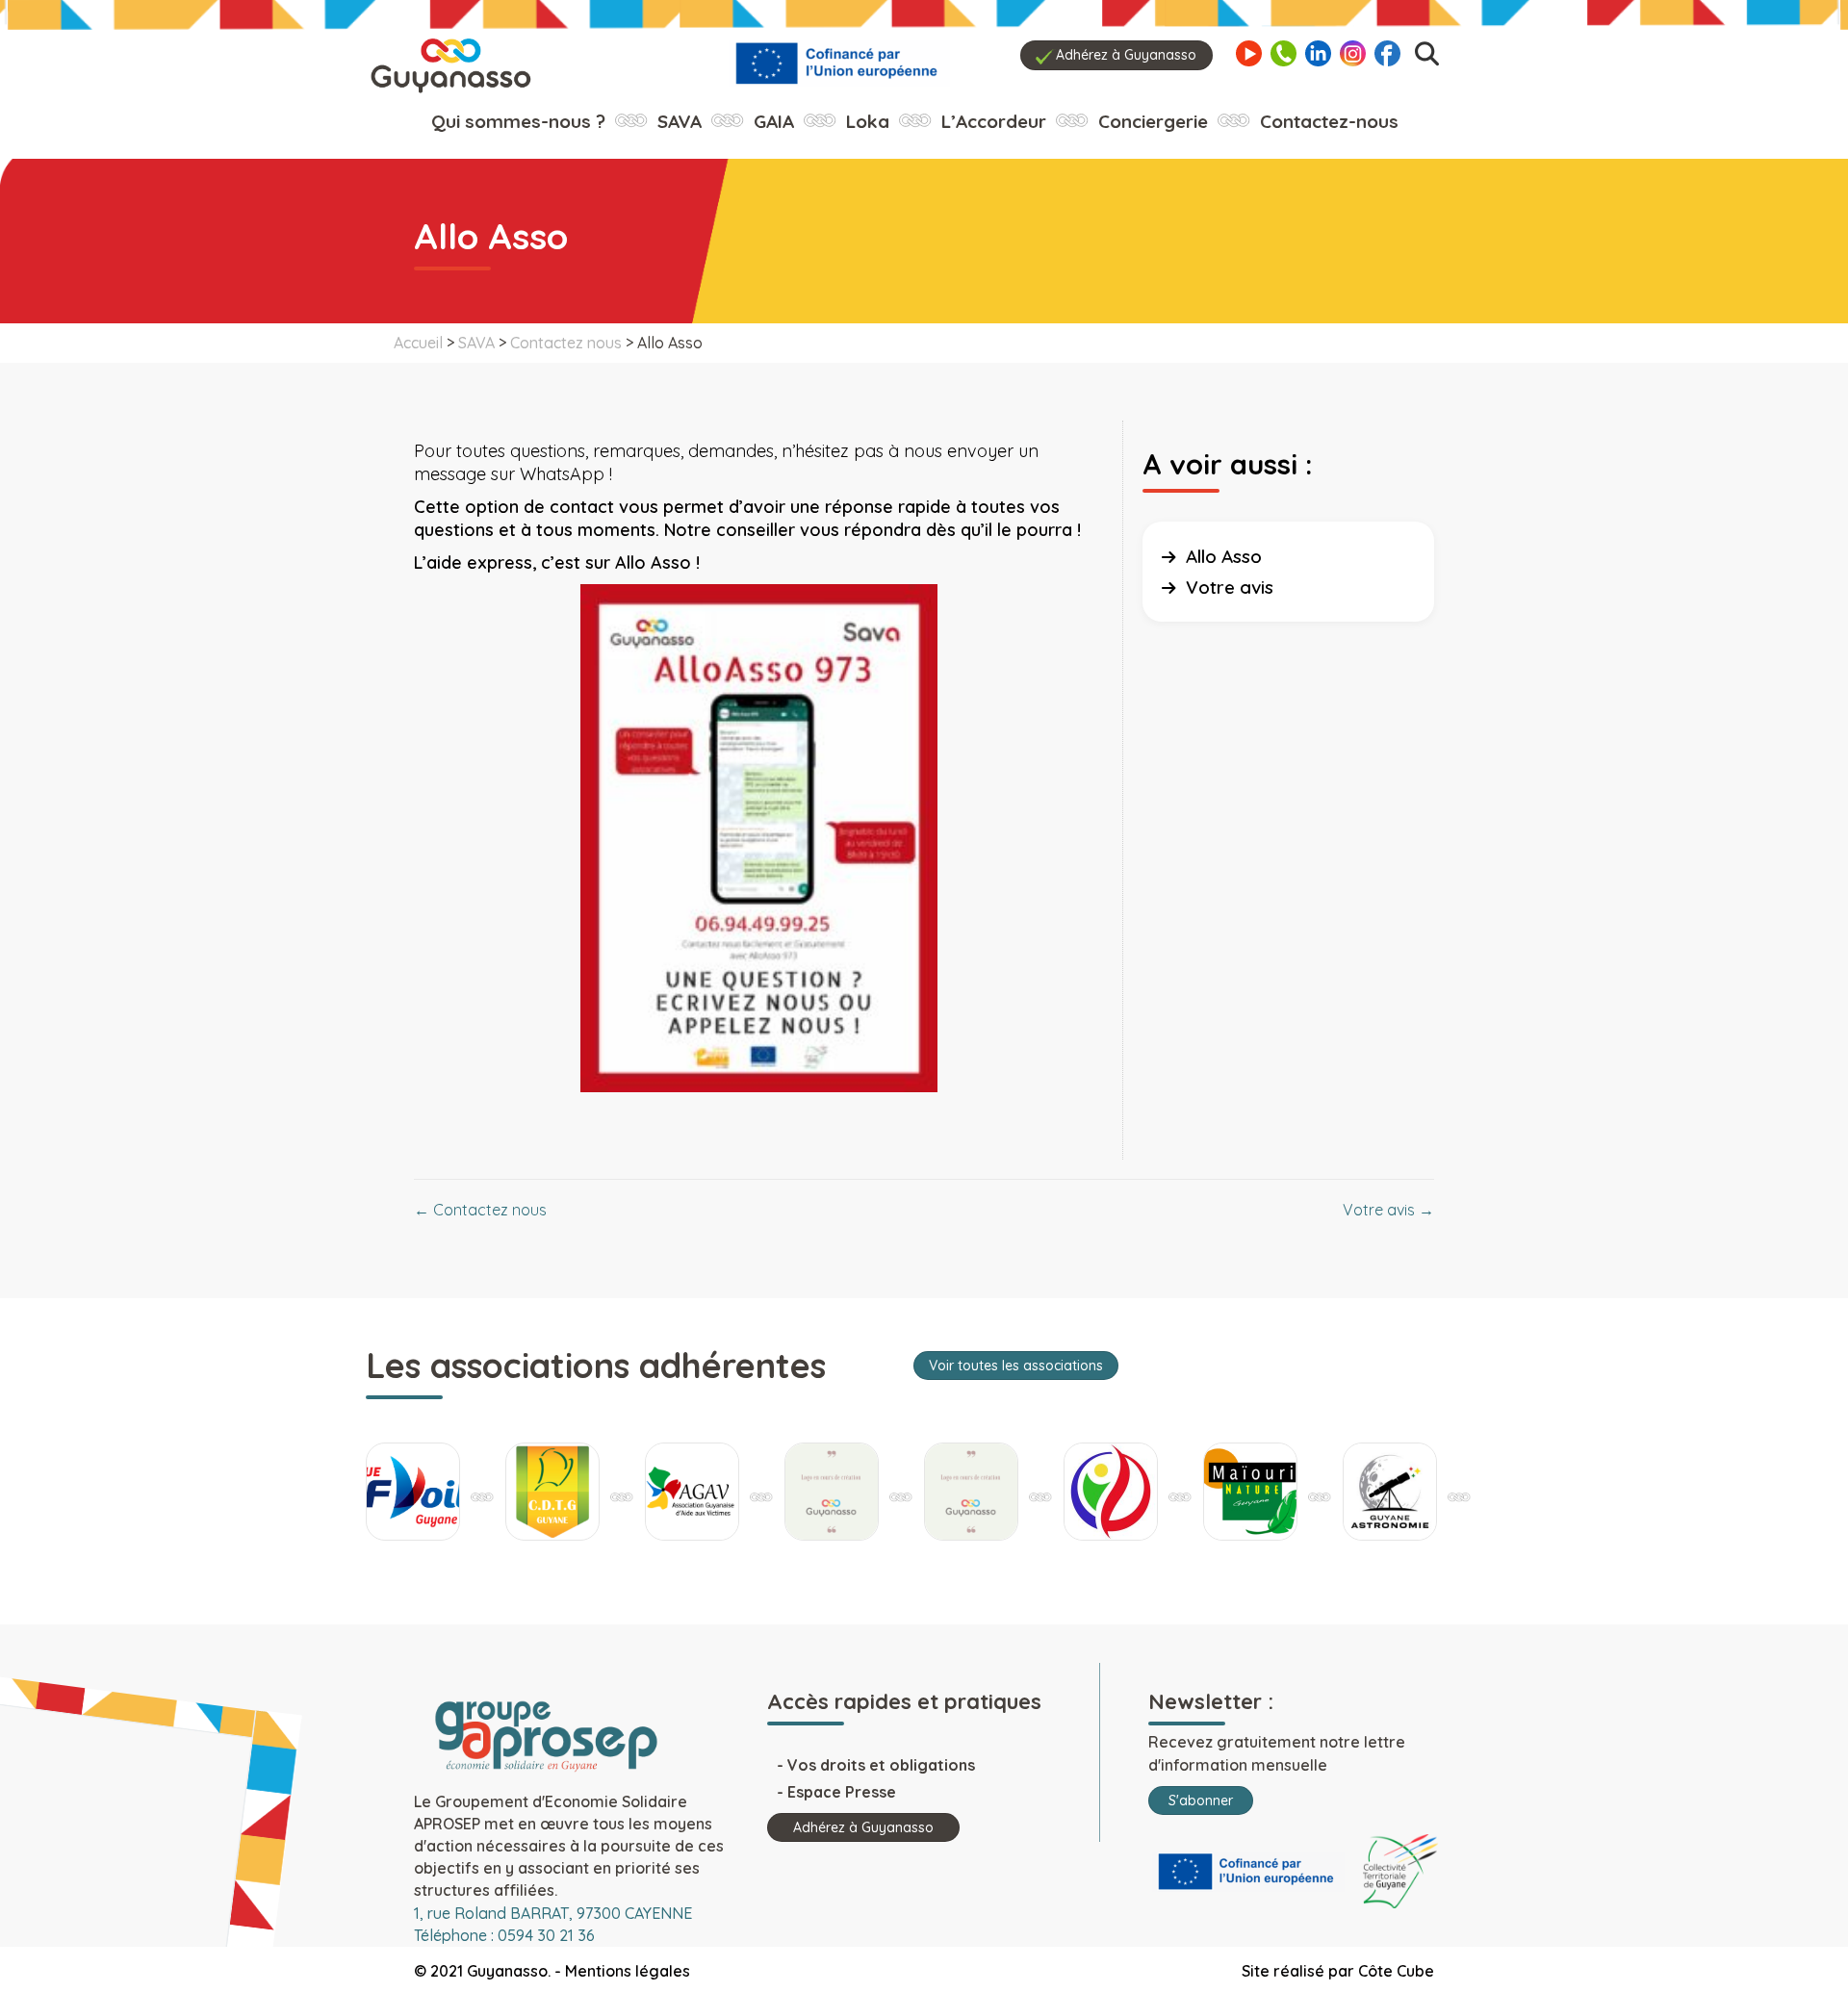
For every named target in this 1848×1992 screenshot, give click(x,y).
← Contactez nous (480, 1210)
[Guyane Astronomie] (1373, 1492)
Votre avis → (1388, 1210)
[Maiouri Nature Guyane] (1233, 1492)
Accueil (418, 343)
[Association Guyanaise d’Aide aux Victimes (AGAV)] (675, 1492)
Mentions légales (628, 1971)
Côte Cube (1396, 1971)
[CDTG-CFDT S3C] (535, 1492)
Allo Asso (1224, 556)
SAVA (476, 343)
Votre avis (1230, 587)
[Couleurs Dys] (814, 1492)
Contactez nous (566, 343)
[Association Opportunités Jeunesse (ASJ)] (954, 1492)
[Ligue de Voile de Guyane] (396, 1492)
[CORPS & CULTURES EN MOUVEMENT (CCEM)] (1093, 1492)
